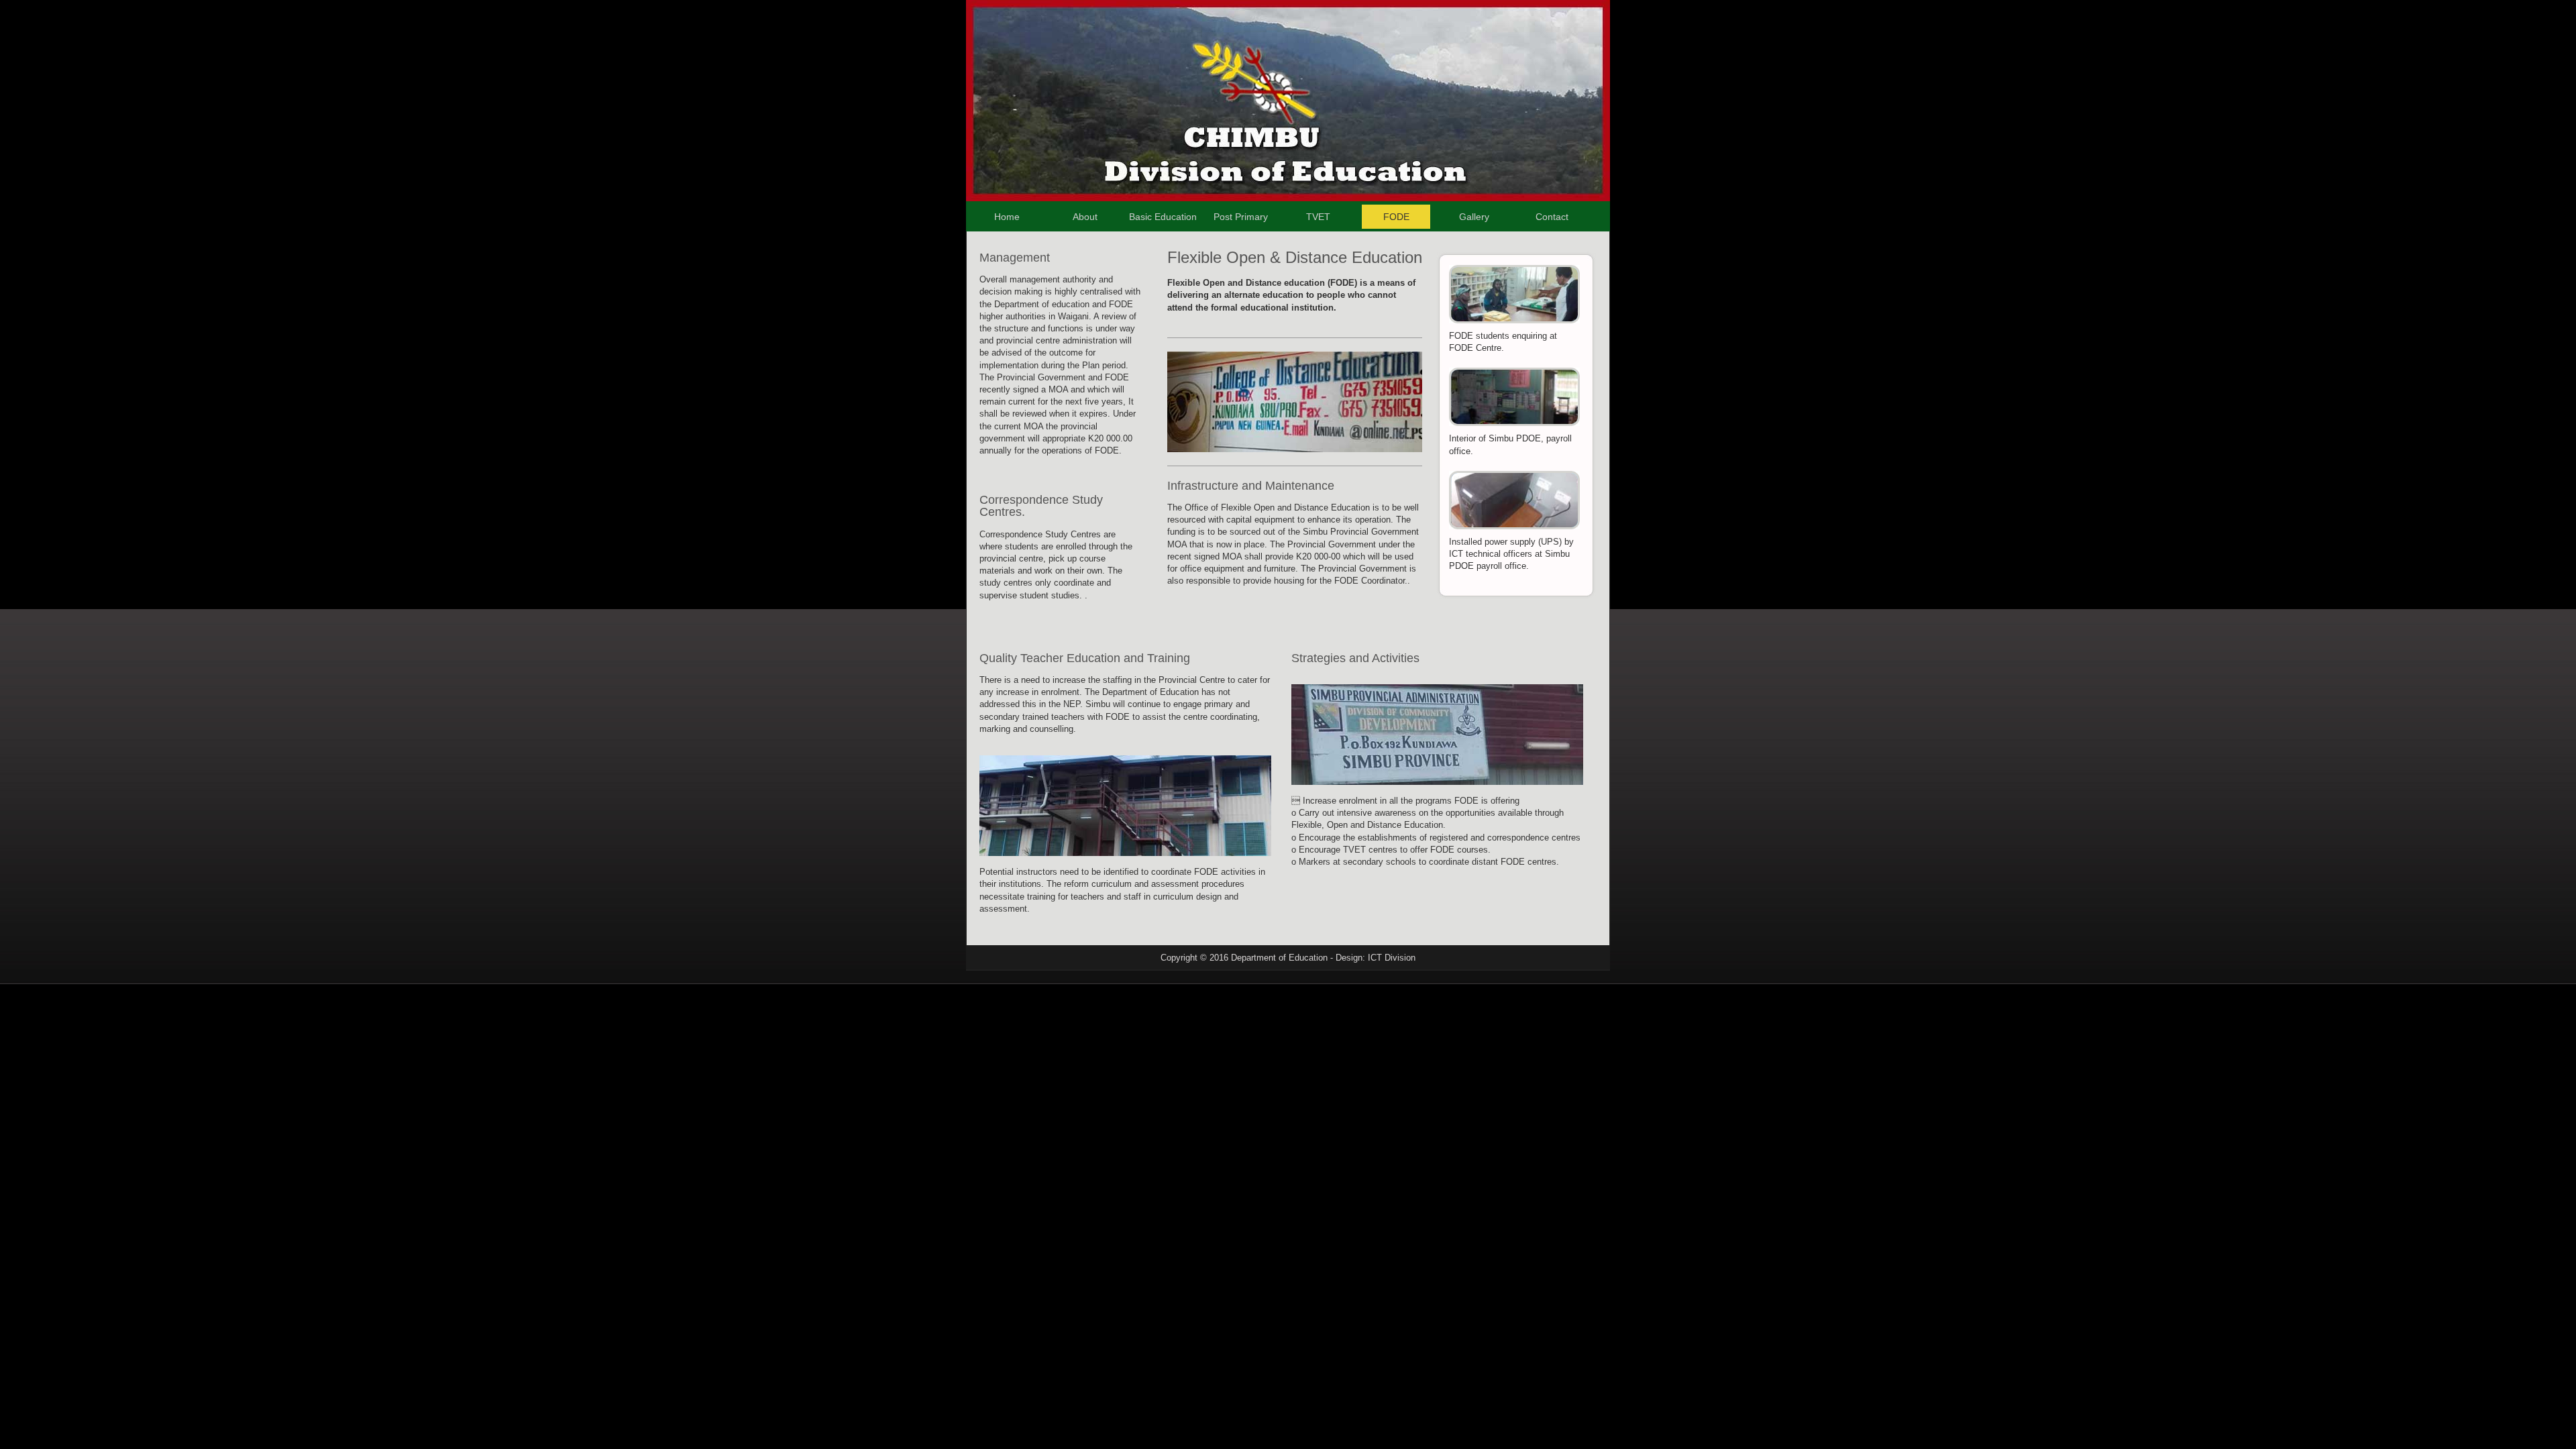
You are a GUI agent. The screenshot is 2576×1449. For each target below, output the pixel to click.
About (1085, 217)
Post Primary (1241, 217)
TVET (1318, 217)
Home (1007, 217)
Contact (1552, 217)
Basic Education (1163, 217)
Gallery (1474, 217)
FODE (1396, 217)
